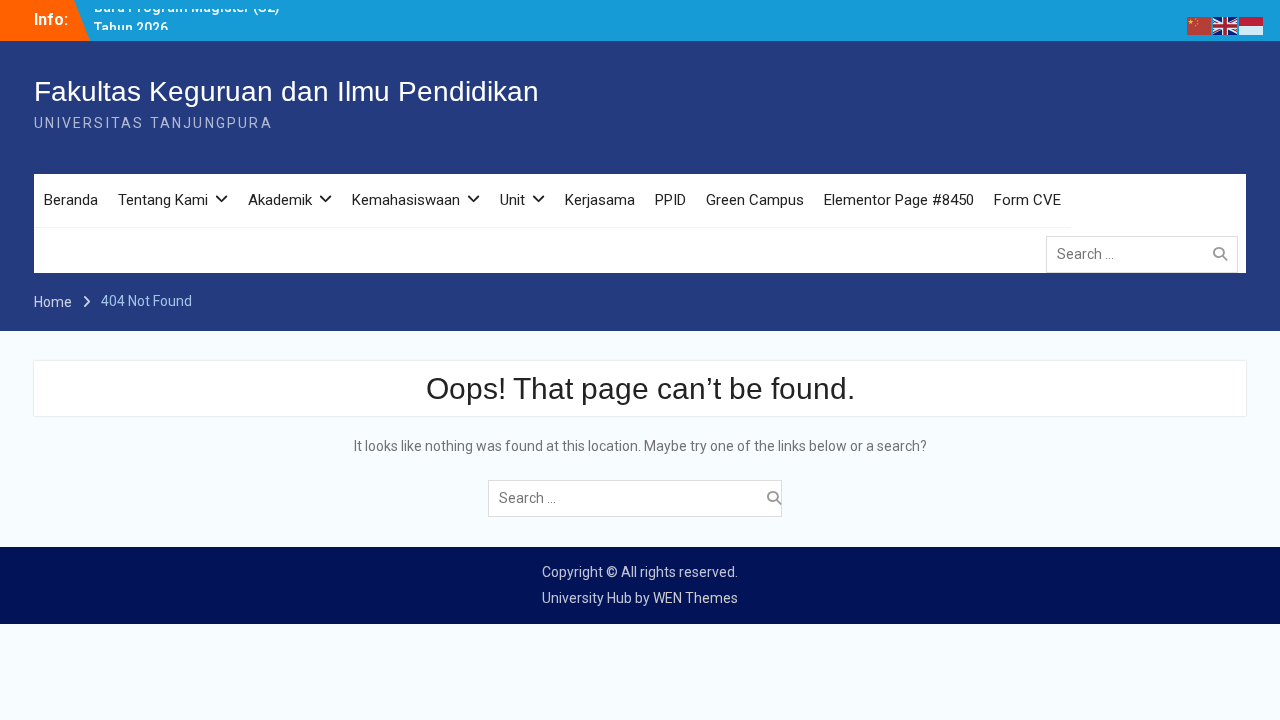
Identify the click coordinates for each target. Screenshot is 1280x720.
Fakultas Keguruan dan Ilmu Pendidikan (286, 91)
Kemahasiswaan (406, 200)
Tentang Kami (163, 200)
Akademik (280, 200)
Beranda (71, 200)
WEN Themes (695, 598)
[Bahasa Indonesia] (1252, 25)
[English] (1226, 25)
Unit (512, 200)
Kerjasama (600, 200)
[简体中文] (1200, 25)
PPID (670, 200)
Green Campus (755, 200)
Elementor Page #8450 (899, 200)
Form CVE (1027, 200)
